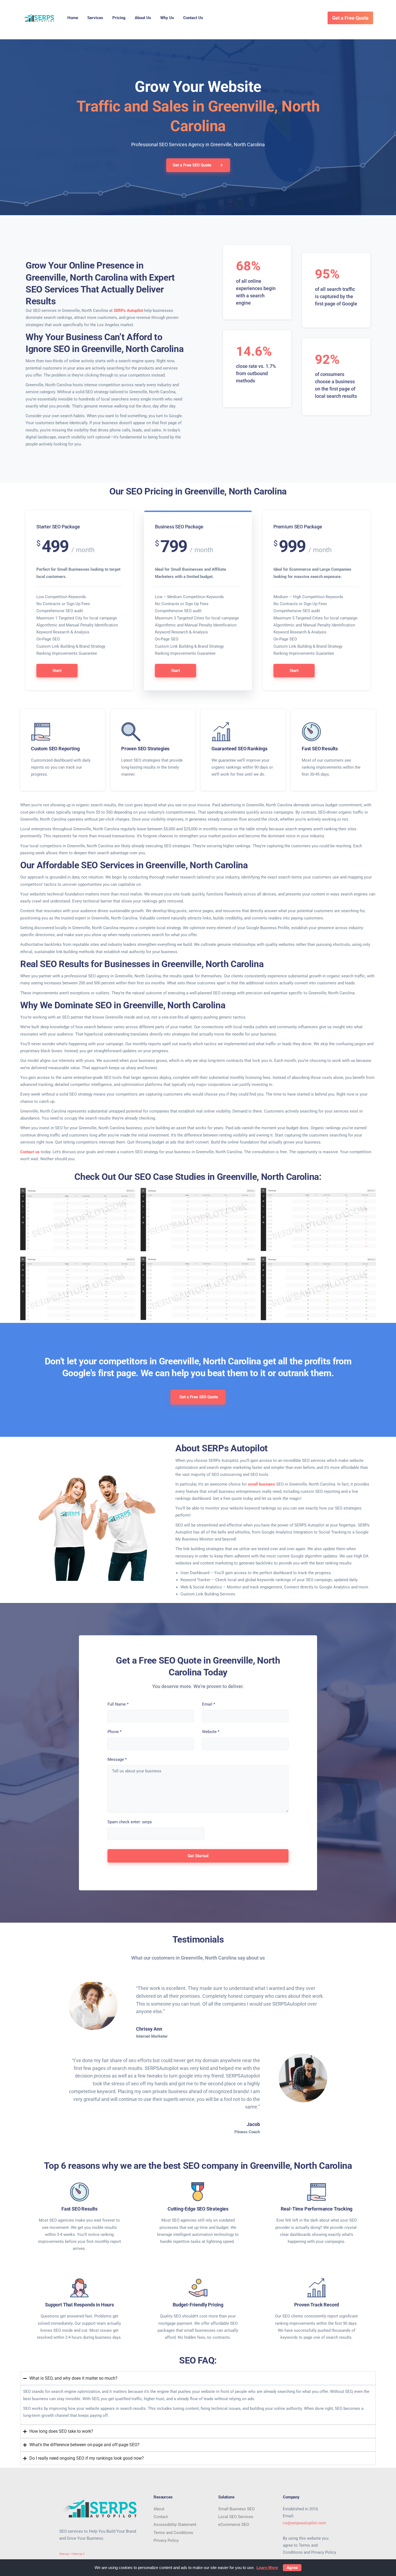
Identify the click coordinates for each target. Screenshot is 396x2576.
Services (95, 18)
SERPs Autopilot (128, 311)
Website (211, 1732)
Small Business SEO (236, 2509)
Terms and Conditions (173, 2533)
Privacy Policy (166, 2540)
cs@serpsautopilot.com (304, 2523)
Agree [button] (292, 2568)
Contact (161, 2517)
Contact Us (193, 18)
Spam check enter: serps (130, 1822)
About (159, 2509)
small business (261, 1484)
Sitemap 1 (65, 2554)
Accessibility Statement (175, 2525)
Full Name (118, 1704)
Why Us (167, 18)
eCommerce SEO (234, 2525)
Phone (114, 1732)
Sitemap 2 (79, 2554)
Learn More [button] (267, 2568)
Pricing (119, 18)
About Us (143, 18)
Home (73, 18)
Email (209, 1704)
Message (117, 1759)
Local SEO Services (236, 2517)
